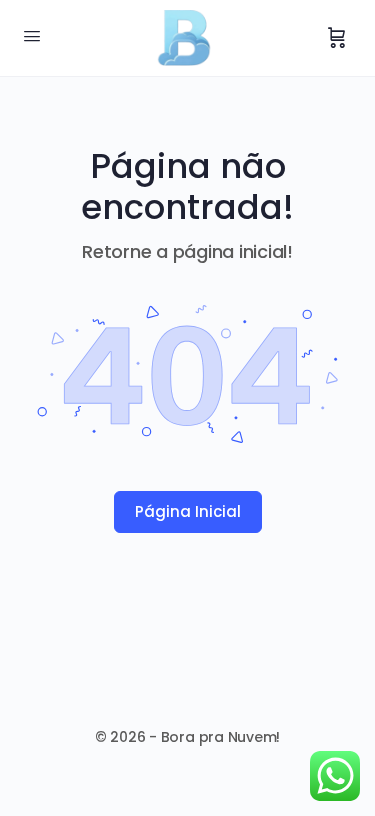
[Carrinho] (337, 38)
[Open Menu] (32, 36)
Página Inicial (188, 511)
